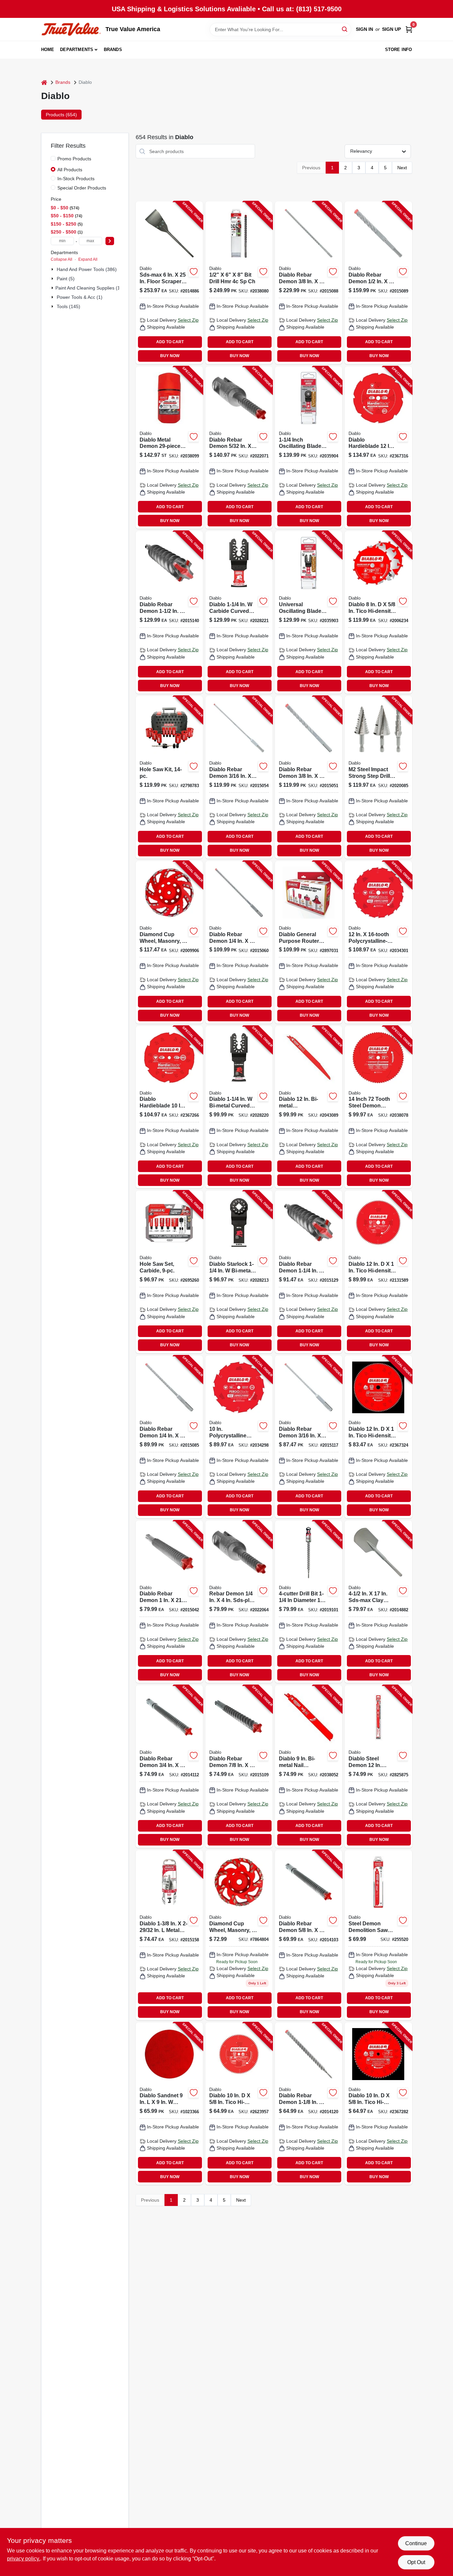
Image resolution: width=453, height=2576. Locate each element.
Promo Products (74, 159)
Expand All (88, 259)
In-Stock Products (76, 179)
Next (402, 168)
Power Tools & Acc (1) (80, 297)
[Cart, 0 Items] (409, 29)
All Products (70, 170)
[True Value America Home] (71, 29)
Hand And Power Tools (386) (87, 269)
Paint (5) (66, 279)
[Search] (345, 29)
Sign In (364, 29)
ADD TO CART (170, 342)
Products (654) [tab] (61, 115)
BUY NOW (170, 356)
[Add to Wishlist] (194, 272)
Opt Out (416, 2562)
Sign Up (391, 29)
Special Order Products (82, 188)
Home (48, 50)
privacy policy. (24, 2559)
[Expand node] (53, 269)
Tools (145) (68, 306)
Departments (77, 50)
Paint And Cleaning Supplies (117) (91, 288)
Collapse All (62, 259)
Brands (113, 50)
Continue (416, 2543)
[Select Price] (110, 241)
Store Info (399, 50)
